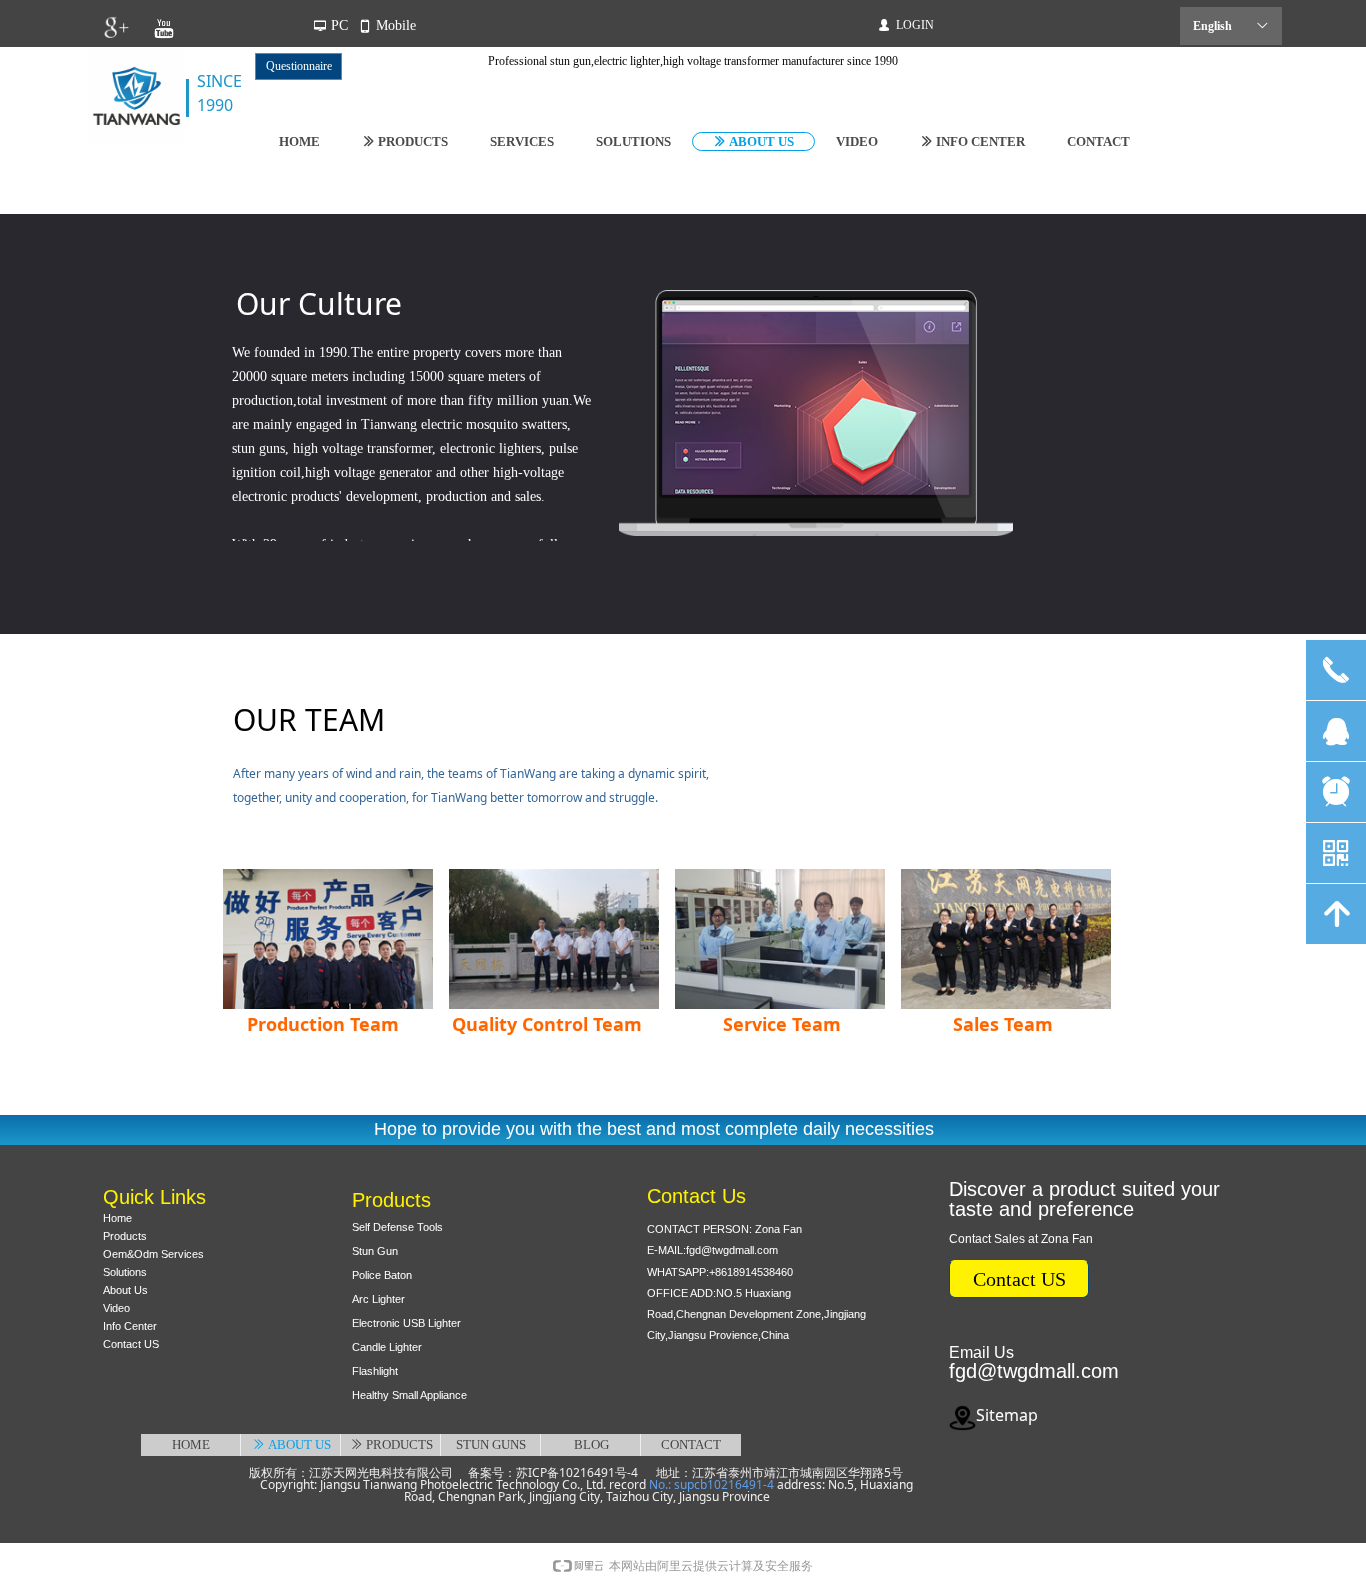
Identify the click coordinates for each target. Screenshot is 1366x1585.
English (1212, 26)
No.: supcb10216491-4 (711, 1484)
